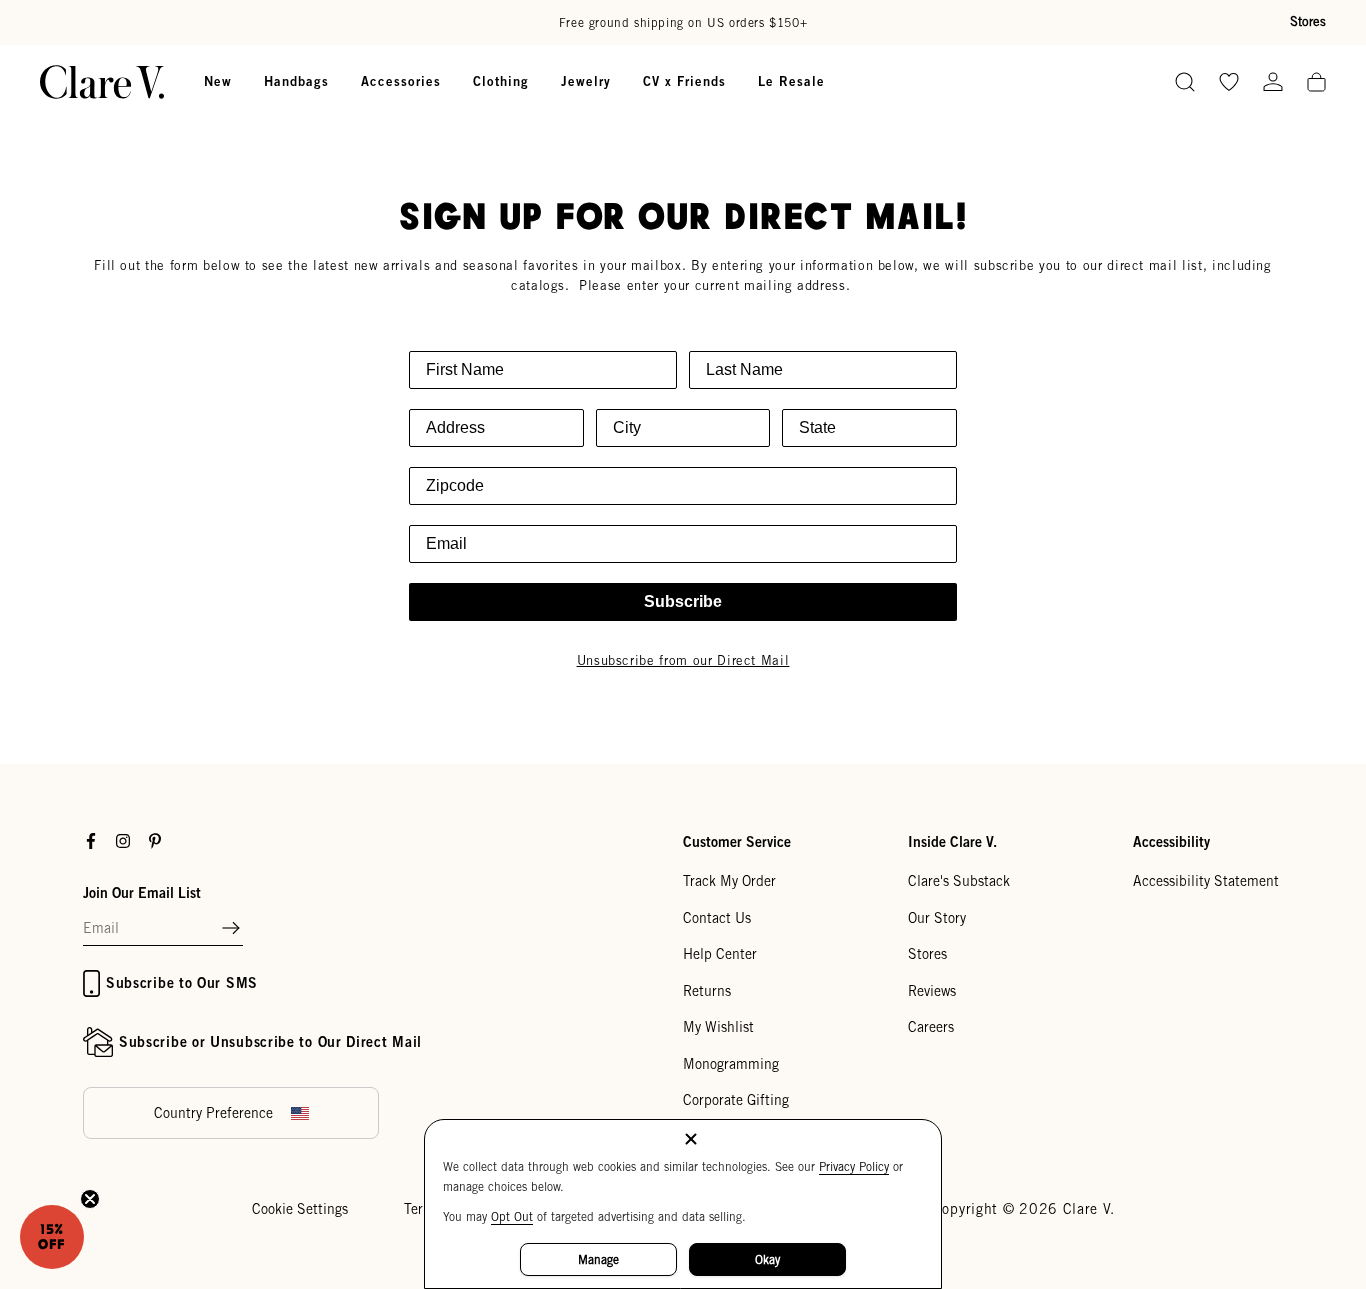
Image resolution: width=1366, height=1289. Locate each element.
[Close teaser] (90, 1199)
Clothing (501, 81)
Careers (931, 1027)
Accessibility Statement (1206, 881)
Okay (767, 1259)
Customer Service (737, 841)
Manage (598, 1259)
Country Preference (213, 1113)
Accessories (401, 81)
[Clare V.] (102, 82)
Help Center (720, 954)
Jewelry (586, 81)
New (218, 81)
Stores (1308, 21)
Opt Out (512, 1216)
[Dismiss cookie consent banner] (691, 1140)
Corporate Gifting (736, 1100)
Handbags (296, 81)
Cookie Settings (300, 1209)
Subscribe (683, 601)
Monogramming (731, 1064)
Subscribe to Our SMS (182, 982)
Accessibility (1171, 841)
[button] (231, 929)
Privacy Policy (854, 1166)
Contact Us (717, 918)
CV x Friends (684, 81)
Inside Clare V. (952, 841)
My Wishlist (718, 1027)
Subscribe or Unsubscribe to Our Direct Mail (270, 1041)
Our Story (937, 918)
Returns (707, 991)
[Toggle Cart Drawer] (1316, 83)
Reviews (932, 991)
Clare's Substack (959, 881)
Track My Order (729, 881)
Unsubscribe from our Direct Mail (683, 660)
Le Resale (791, 81)
